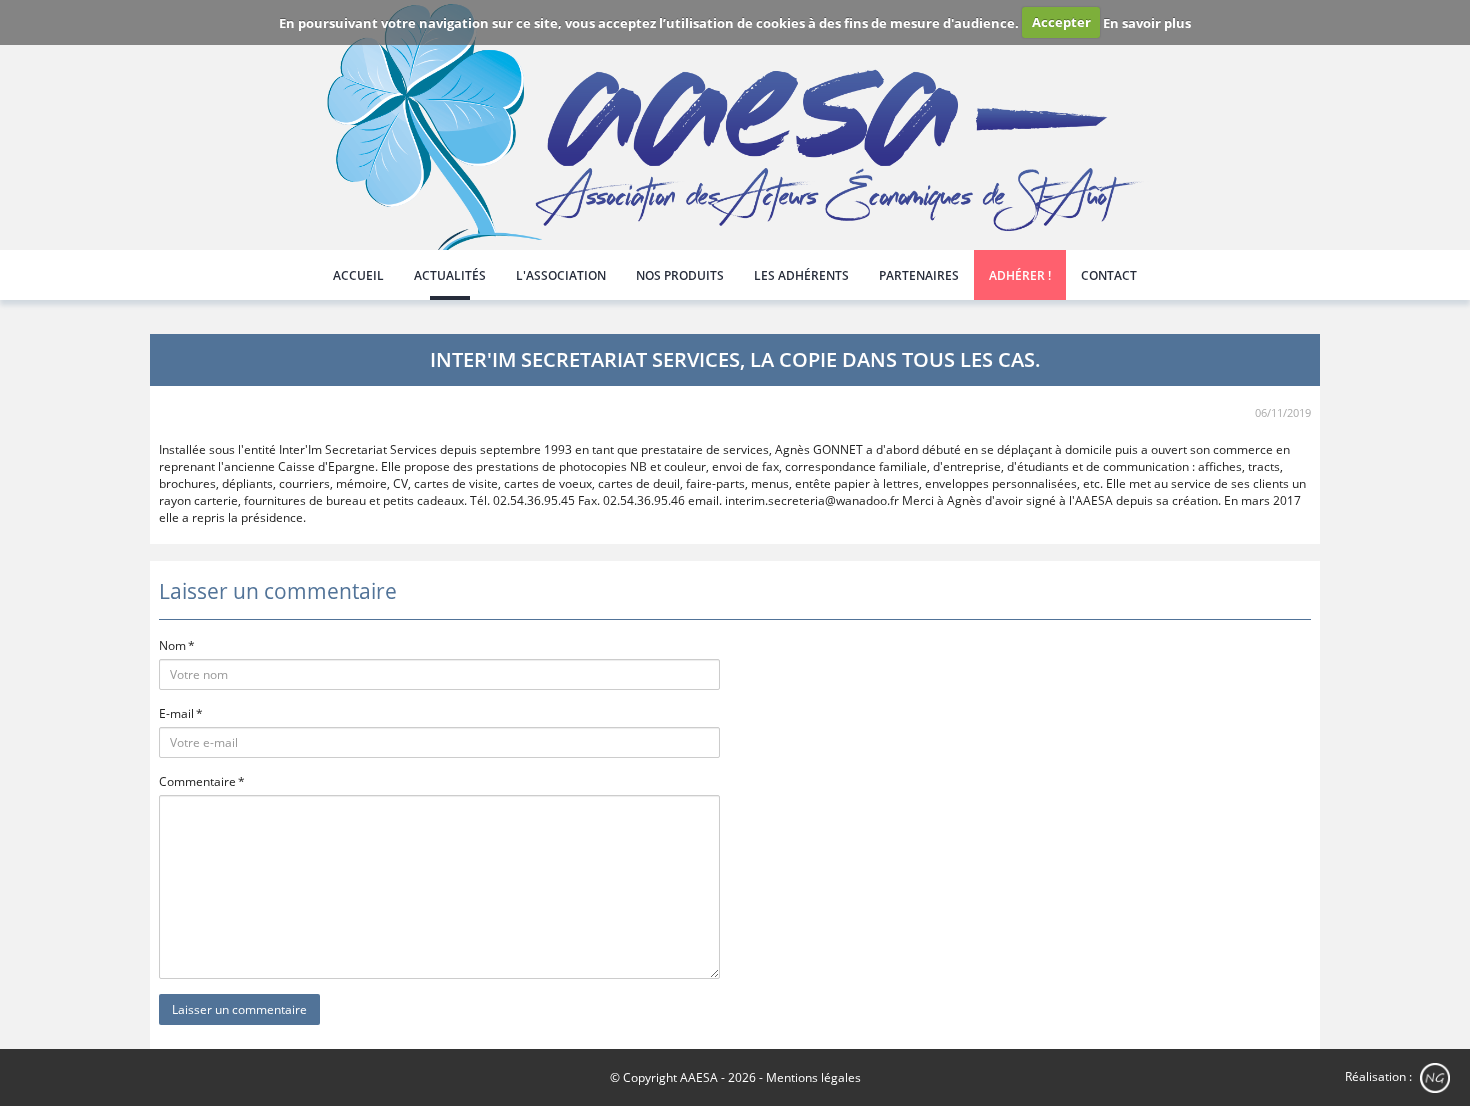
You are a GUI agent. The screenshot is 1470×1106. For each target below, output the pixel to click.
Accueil (358, 275)
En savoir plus (1147, 22)
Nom (172, 645)
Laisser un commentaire (239, 1009)
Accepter (1061, 22)
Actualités (450, 275)
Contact (1109, 275)
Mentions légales (813, 1077)
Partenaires (919, 275)
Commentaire (197, 781)
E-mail (176, 713)
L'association (561, 275)
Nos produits (680, 275)
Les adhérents (801, 275)
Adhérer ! (1020, 275)
